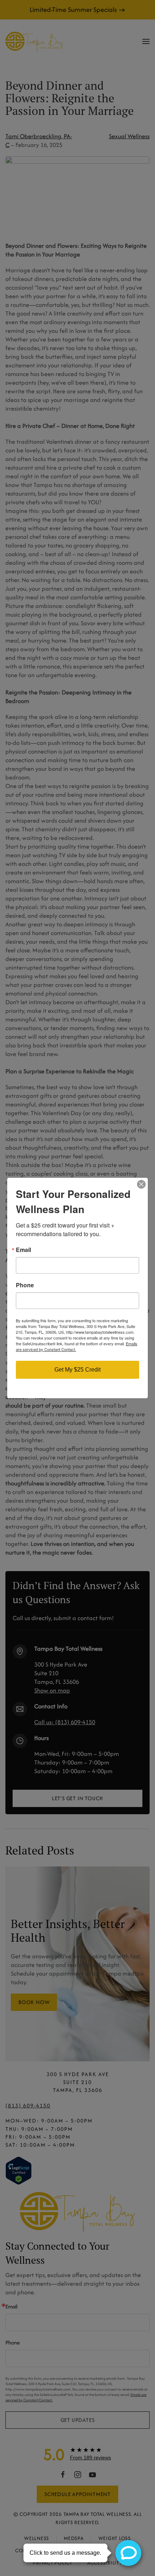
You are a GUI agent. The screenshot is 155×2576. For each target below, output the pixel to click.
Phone (25, 1285)
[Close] (141, 1184)
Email (23, 1250)
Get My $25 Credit (77, 1370)
